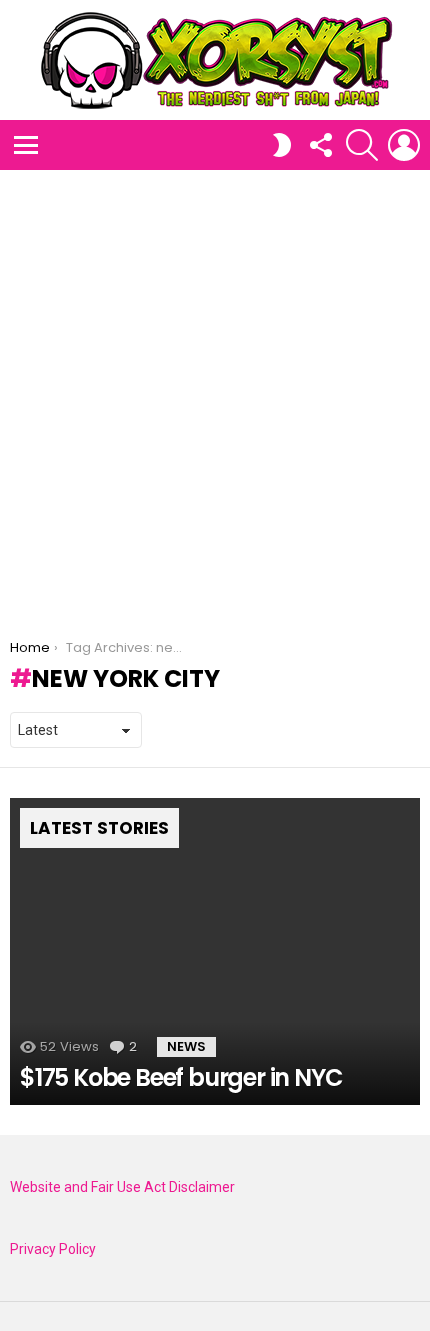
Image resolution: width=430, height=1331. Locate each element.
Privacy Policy (53, 1249)
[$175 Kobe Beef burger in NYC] (215, 952)
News (186, 1046)
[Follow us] (320, 145)
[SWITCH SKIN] (282, 145)
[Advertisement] (215, 395)
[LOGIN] (404, 145)
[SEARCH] (362, 145)
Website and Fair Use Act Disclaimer (122, 1187)
